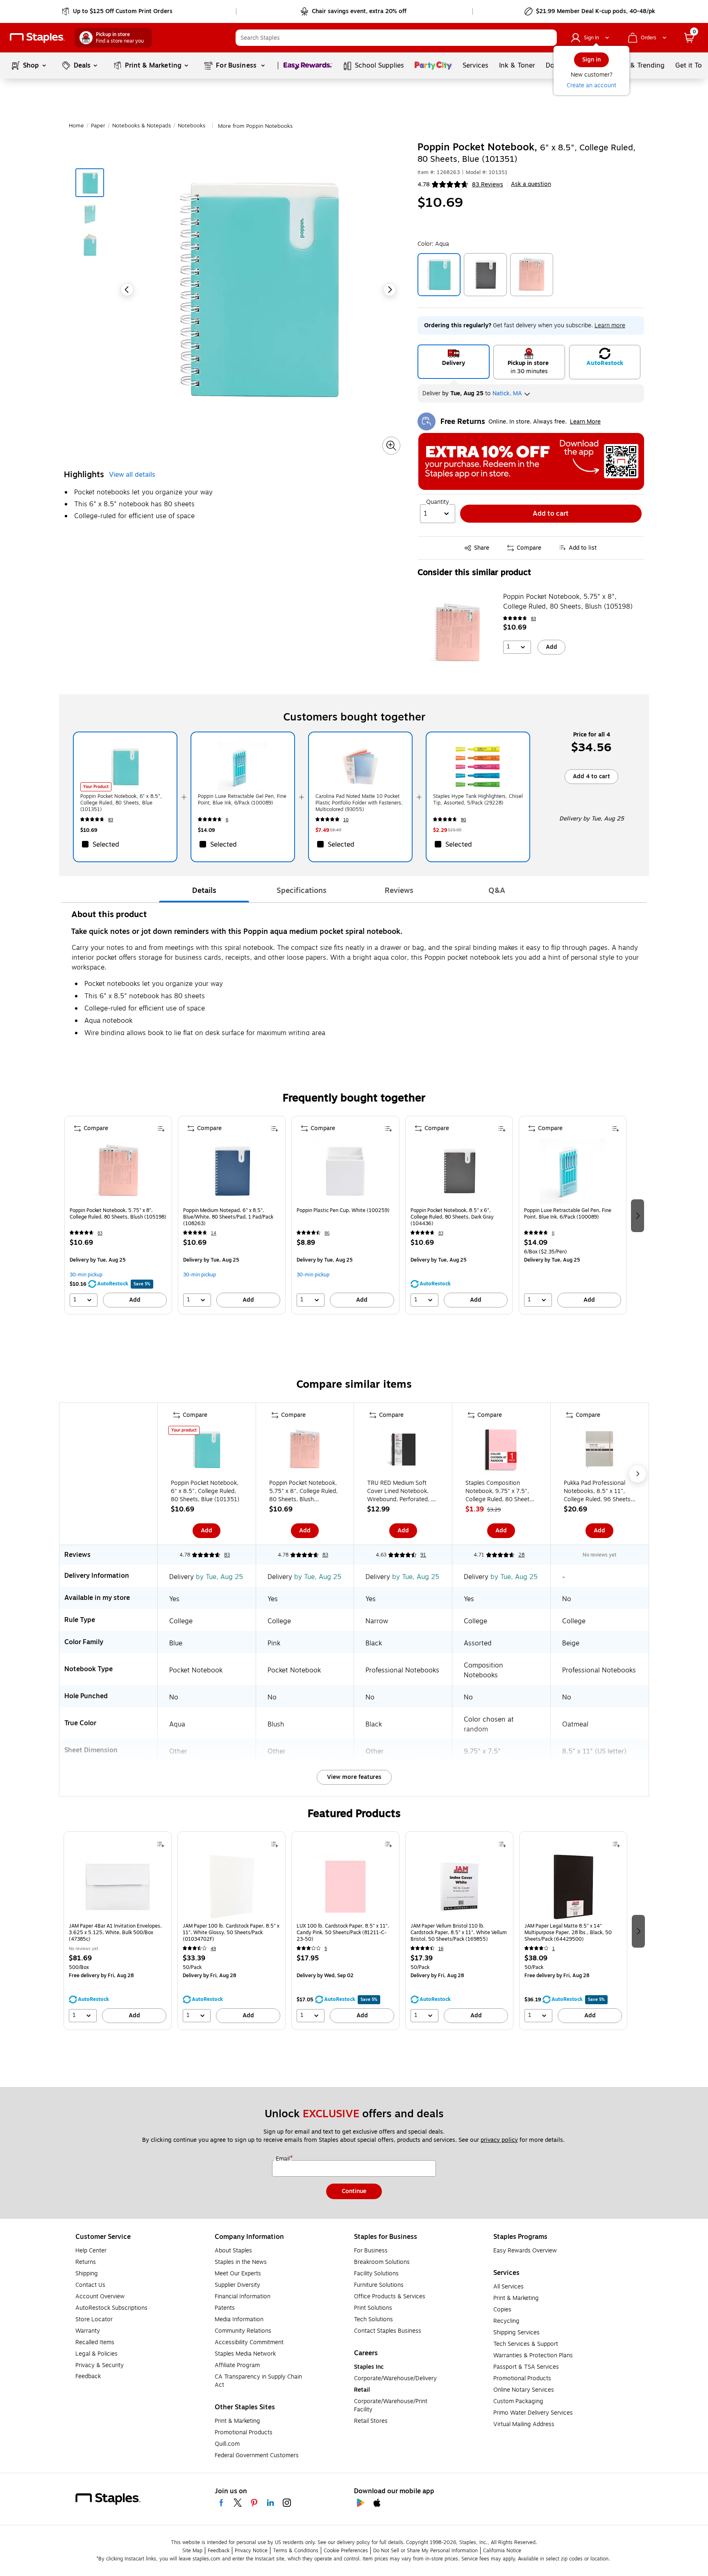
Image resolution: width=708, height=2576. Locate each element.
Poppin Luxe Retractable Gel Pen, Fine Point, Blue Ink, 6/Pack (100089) (568, 1214)
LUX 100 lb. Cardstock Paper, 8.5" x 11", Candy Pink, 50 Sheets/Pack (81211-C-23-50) (343, 1933)
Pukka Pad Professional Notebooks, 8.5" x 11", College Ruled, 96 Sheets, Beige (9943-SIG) (598, 1491)
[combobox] (396, 38)
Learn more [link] (610, 325)
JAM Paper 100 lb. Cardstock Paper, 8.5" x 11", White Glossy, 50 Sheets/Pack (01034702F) (231, 1933)
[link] (118, 11)
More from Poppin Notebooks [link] (255, 126)
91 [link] (423, 1555)
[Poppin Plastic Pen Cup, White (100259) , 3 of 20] (345, 1171)
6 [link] (227, 820)
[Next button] (390, 290)
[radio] (454, 362)
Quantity (438, 502)
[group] (118, 1215)
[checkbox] (125, 844)
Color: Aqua (433, 244)
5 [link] (326, 1949)
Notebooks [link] (192, 126)
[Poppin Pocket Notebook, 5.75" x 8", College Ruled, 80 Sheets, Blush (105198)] (458, 633)
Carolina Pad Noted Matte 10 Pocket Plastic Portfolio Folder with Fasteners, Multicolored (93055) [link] (359, 803)
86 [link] (327, 1233)
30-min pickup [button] (86, 1275)
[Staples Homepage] (37, 38)
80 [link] (464, 820)
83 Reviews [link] (488, 185)
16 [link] (441, 1949)
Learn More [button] (585, 422)
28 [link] (521, 1555)
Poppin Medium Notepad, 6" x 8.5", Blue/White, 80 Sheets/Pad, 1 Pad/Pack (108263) (228, 1217)
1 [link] (554, 1949)
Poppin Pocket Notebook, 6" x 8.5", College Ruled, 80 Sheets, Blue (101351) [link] (121, 803)
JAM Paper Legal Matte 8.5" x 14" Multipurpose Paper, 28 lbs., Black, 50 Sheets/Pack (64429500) (568, 1933)
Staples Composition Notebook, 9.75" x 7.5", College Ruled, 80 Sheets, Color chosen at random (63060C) (500, 1491)
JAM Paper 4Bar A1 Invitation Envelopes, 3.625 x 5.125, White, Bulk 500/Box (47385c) (115, 1933)
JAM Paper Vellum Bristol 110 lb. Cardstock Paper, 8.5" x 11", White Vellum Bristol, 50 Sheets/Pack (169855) (459, 1933)
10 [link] (346, 820)
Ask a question (531, 184)
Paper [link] (98, 126)
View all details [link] (132, 475)
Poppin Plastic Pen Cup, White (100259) (343, 1211)
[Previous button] (127, 290)
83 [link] (533, 619)
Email (284, 2159)
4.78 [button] (424, 185)
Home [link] (76, 126)
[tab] (204, 890)
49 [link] (213, 1949)
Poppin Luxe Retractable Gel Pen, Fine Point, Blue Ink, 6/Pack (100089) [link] (242, 800)
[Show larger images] (391, 446)
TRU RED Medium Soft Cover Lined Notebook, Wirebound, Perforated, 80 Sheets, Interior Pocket (403, 1491)
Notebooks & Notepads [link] (142, 126)
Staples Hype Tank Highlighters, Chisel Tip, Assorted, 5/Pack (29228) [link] (478, 800)
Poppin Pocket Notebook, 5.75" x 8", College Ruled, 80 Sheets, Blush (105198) (568, 602)
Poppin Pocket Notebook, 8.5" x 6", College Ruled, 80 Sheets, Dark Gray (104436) (452, 1217)
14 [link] (214, 1233)
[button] (549, 38)
